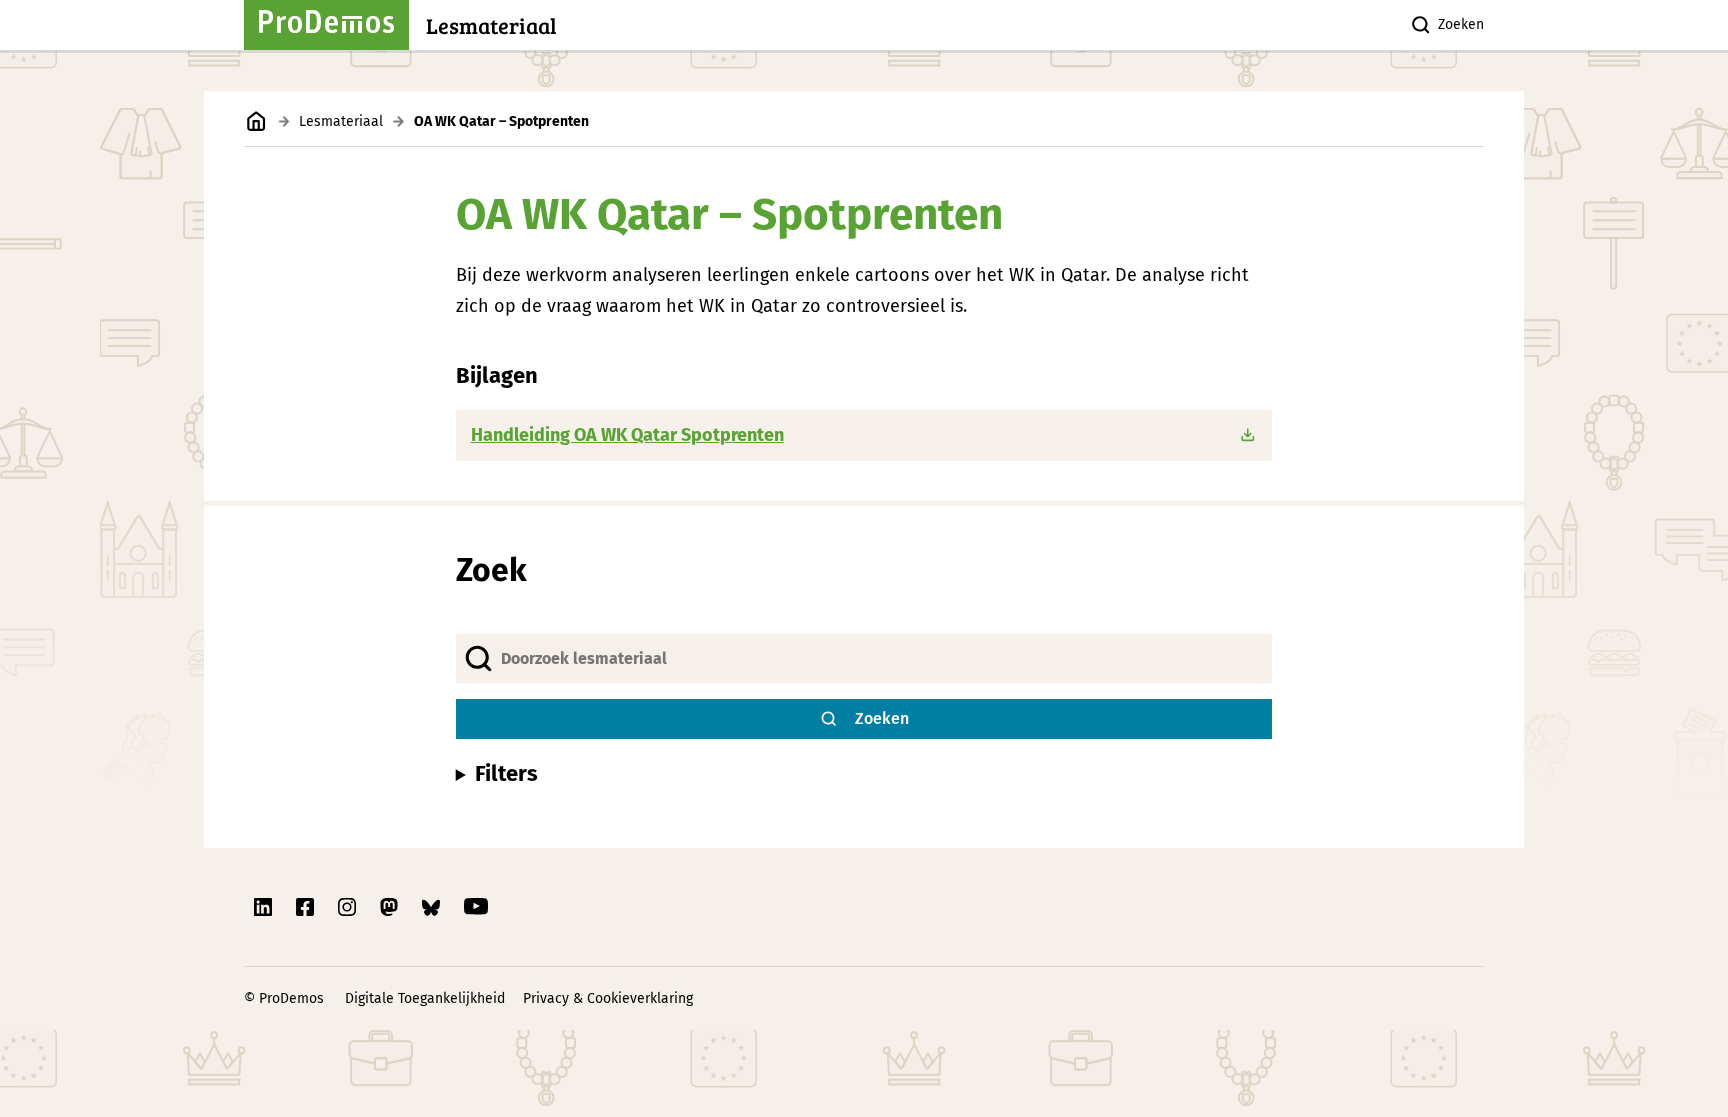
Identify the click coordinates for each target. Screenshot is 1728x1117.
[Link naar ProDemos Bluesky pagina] (433, 907)
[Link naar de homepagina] (256, 121)
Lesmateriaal (341, 121)
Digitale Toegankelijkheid (425, 998)
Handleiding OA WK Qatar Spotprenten (627, 435)
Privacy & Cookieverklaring (608, 998)
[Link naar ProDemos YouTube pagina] (476, 907)
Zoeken (1461, 24)
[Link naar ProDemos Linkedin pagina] (265, 907)
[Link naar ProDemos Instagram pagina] (349, 907)
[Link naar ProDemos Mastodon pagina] (391, 907)
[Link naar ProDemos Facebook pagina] (307, 907)
